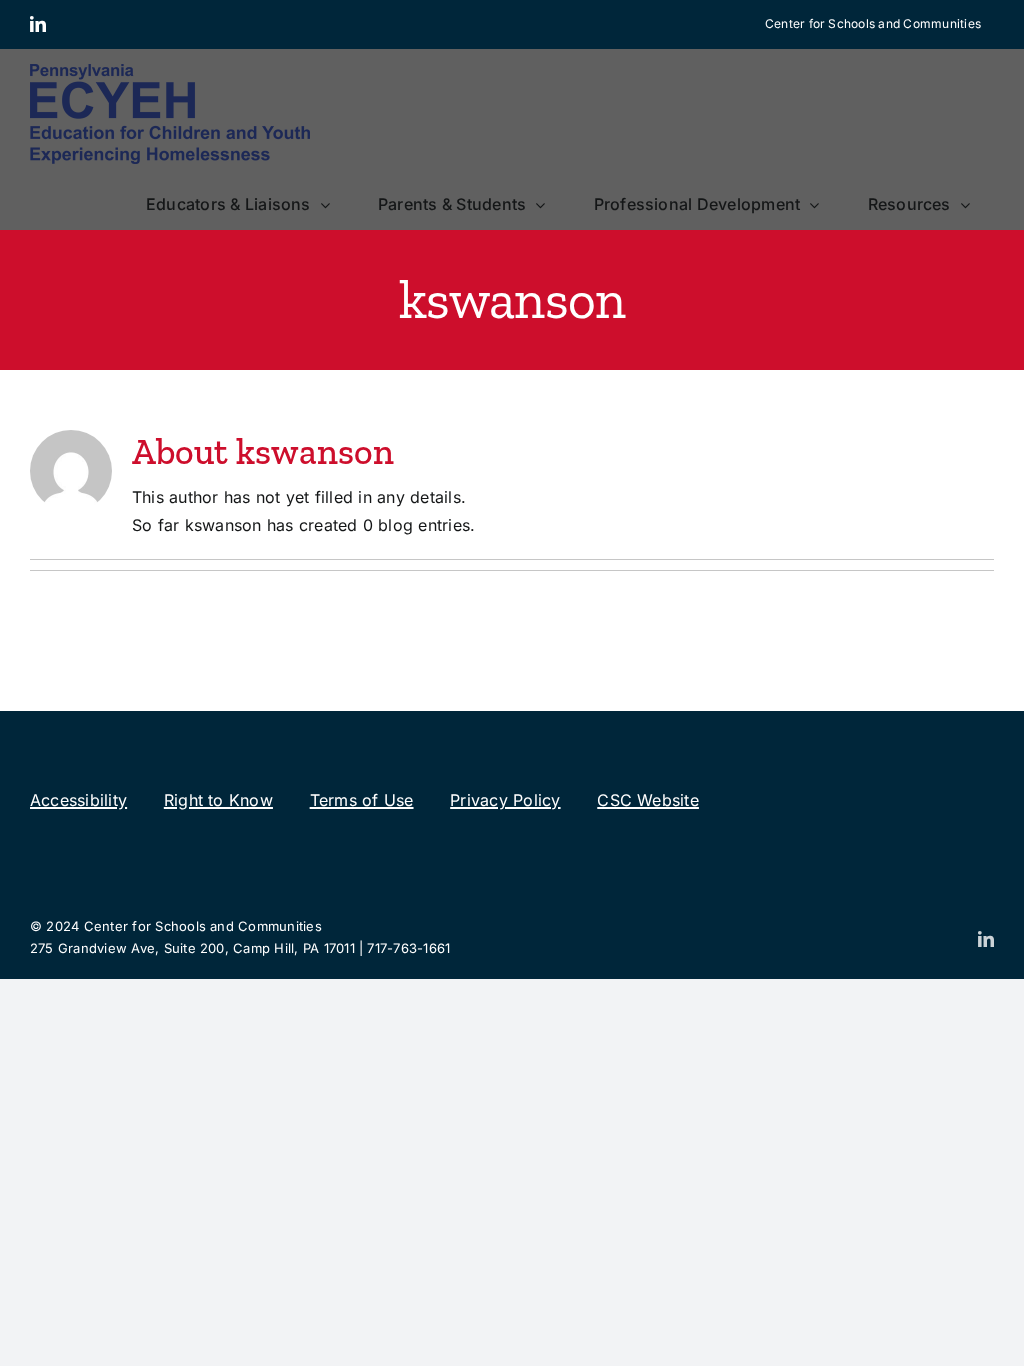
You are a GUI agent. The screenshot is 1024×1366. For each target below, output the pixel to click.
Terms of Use (362, 800)
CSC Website (648, 800)
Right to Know (218, 800)
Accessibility (78, 800)
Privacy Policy (505, 800)
